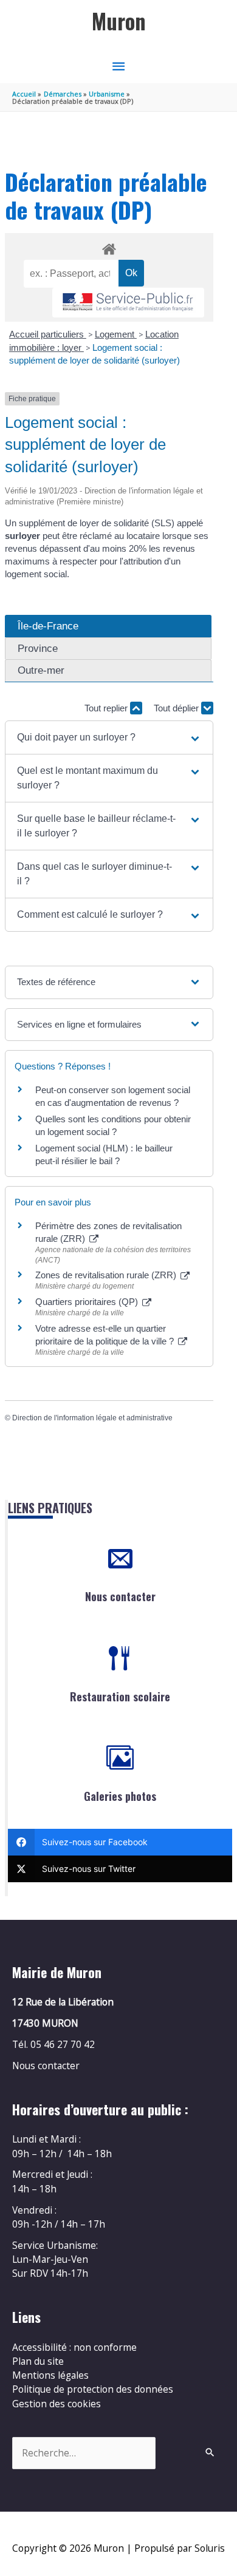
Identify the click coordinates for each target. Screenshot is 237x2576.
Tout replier (107, 708)
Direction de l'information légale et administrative (92, 1418)
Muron (119, 21)
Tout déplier (177, 708)
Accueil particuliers (48, 334)
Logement (116, 334)
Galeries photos (120, 1796)
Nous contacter (120, 1596)
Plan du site (38, 2361)
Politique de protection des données (93, 2389)
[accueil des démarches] (109, 247)
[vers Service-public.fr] (128, 303)
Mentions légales (50, 2375)
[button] (109, 737)
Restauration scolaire (120, 1696)
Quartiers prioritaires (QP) (88, 1302)
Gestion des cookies (57, 2404)
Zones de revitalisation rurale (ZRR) (107, 1275)
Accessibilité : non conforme (74, 2347)
